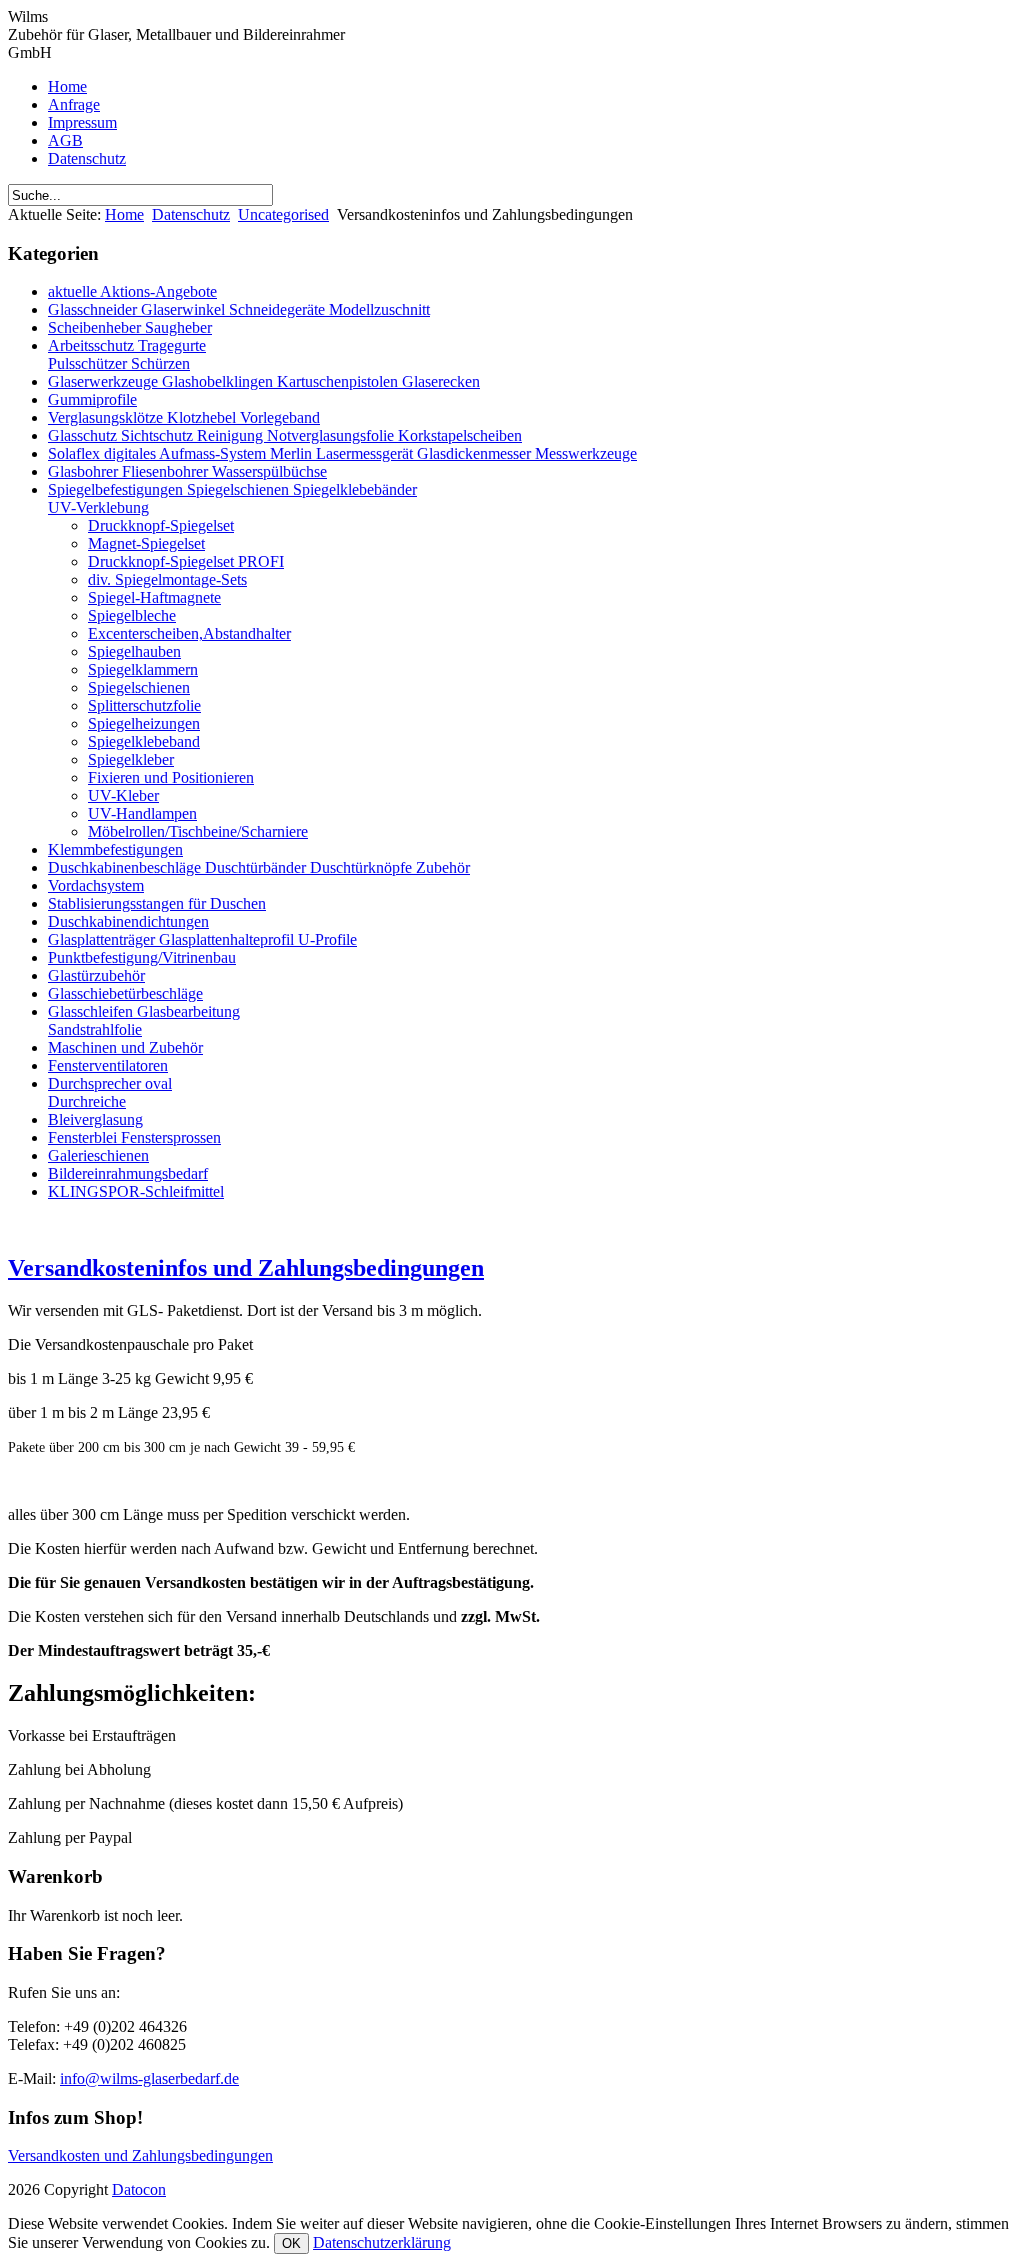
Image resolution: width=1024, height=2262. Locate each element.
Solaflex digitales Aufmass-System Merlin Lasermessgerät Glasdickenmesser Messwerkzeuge (342, 453)
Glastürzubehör (96, 975)
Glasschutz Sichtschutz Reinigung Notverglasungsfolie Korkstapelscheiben (285, 435)
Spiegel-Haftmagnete (154, 597)
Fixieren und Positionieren (171, 777)
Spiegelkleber (131, 759)
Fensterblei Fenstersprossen (134, 1137)
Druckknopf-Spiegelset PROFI (186, 561)
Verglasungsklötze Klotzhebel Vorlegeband (184, 417)
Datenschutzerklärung (382, 2242)
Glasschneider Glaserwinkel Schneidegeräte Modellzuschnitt (239, 309)
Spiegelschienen (139, 687)
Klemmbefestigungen (115, 849)
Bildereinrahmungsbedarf (128, 1173)
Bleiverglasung (95, 1119)
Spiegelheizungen (144, 723)
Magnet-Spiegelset (146, 543)
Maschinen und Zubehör (125, 1047)
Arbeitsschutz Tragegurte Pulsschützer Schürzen (127, 354)
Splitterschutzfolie (144, 705)
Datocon (139, 2189)
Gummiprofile (92, 399)
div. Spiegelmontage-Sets (167, 579)
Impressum (82, 122)
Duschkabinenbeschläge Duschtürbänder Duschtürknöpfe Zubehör (259, 867)
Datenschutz (87, 158)
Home (67, 86)
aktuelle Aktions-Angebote (132, 291)
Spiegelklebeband (144, 741)
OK (291, 2243)
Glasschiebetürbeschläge (125, 993)
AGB (65, 140)
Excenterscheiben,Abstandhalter (189, 633)
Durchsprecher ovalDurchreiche (110, 1092)
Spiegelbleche (132, 615)
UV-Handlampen (142, 813)
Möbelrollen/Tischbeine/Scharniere (198, 831)
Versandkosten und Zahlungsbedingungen (140, 2155)
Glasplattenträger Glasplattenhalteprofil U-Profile (202, 939)
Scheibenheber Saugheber (130, 327)
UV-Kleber (123, 795)
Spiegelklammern (143, 669)
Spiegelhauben (134, 651)
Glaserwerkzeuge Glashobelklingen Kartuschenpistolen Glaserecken (264, 381)
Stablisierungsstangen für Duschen (157, 903)
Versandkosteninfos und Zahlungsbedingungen (246, 1268)
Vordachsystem (96, 885)
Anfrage (74, 104)
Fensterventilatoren (108, 1065)
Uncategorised (283, 214)
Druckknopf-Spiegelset (161, 525)
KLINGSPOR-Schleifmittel (136, 1191)
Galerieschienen (98, 1155)
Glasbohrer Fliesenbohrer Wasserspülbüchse (187, 471)
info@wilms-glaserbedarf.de (149, 2078)
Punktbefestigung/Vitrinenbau (142, 957)
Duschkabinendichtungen (128, 921)
